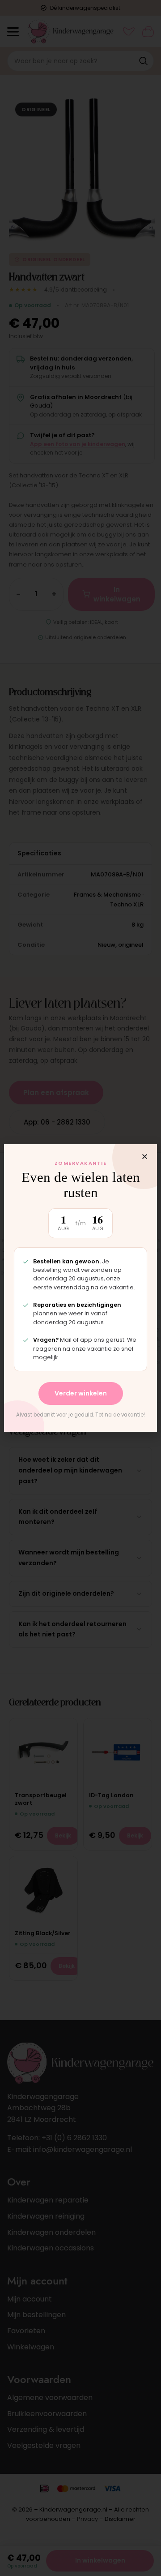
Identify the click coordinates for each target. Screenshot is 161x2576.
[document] (80, 1288)
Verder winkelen (81, 1393)
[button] (145, 1157)
